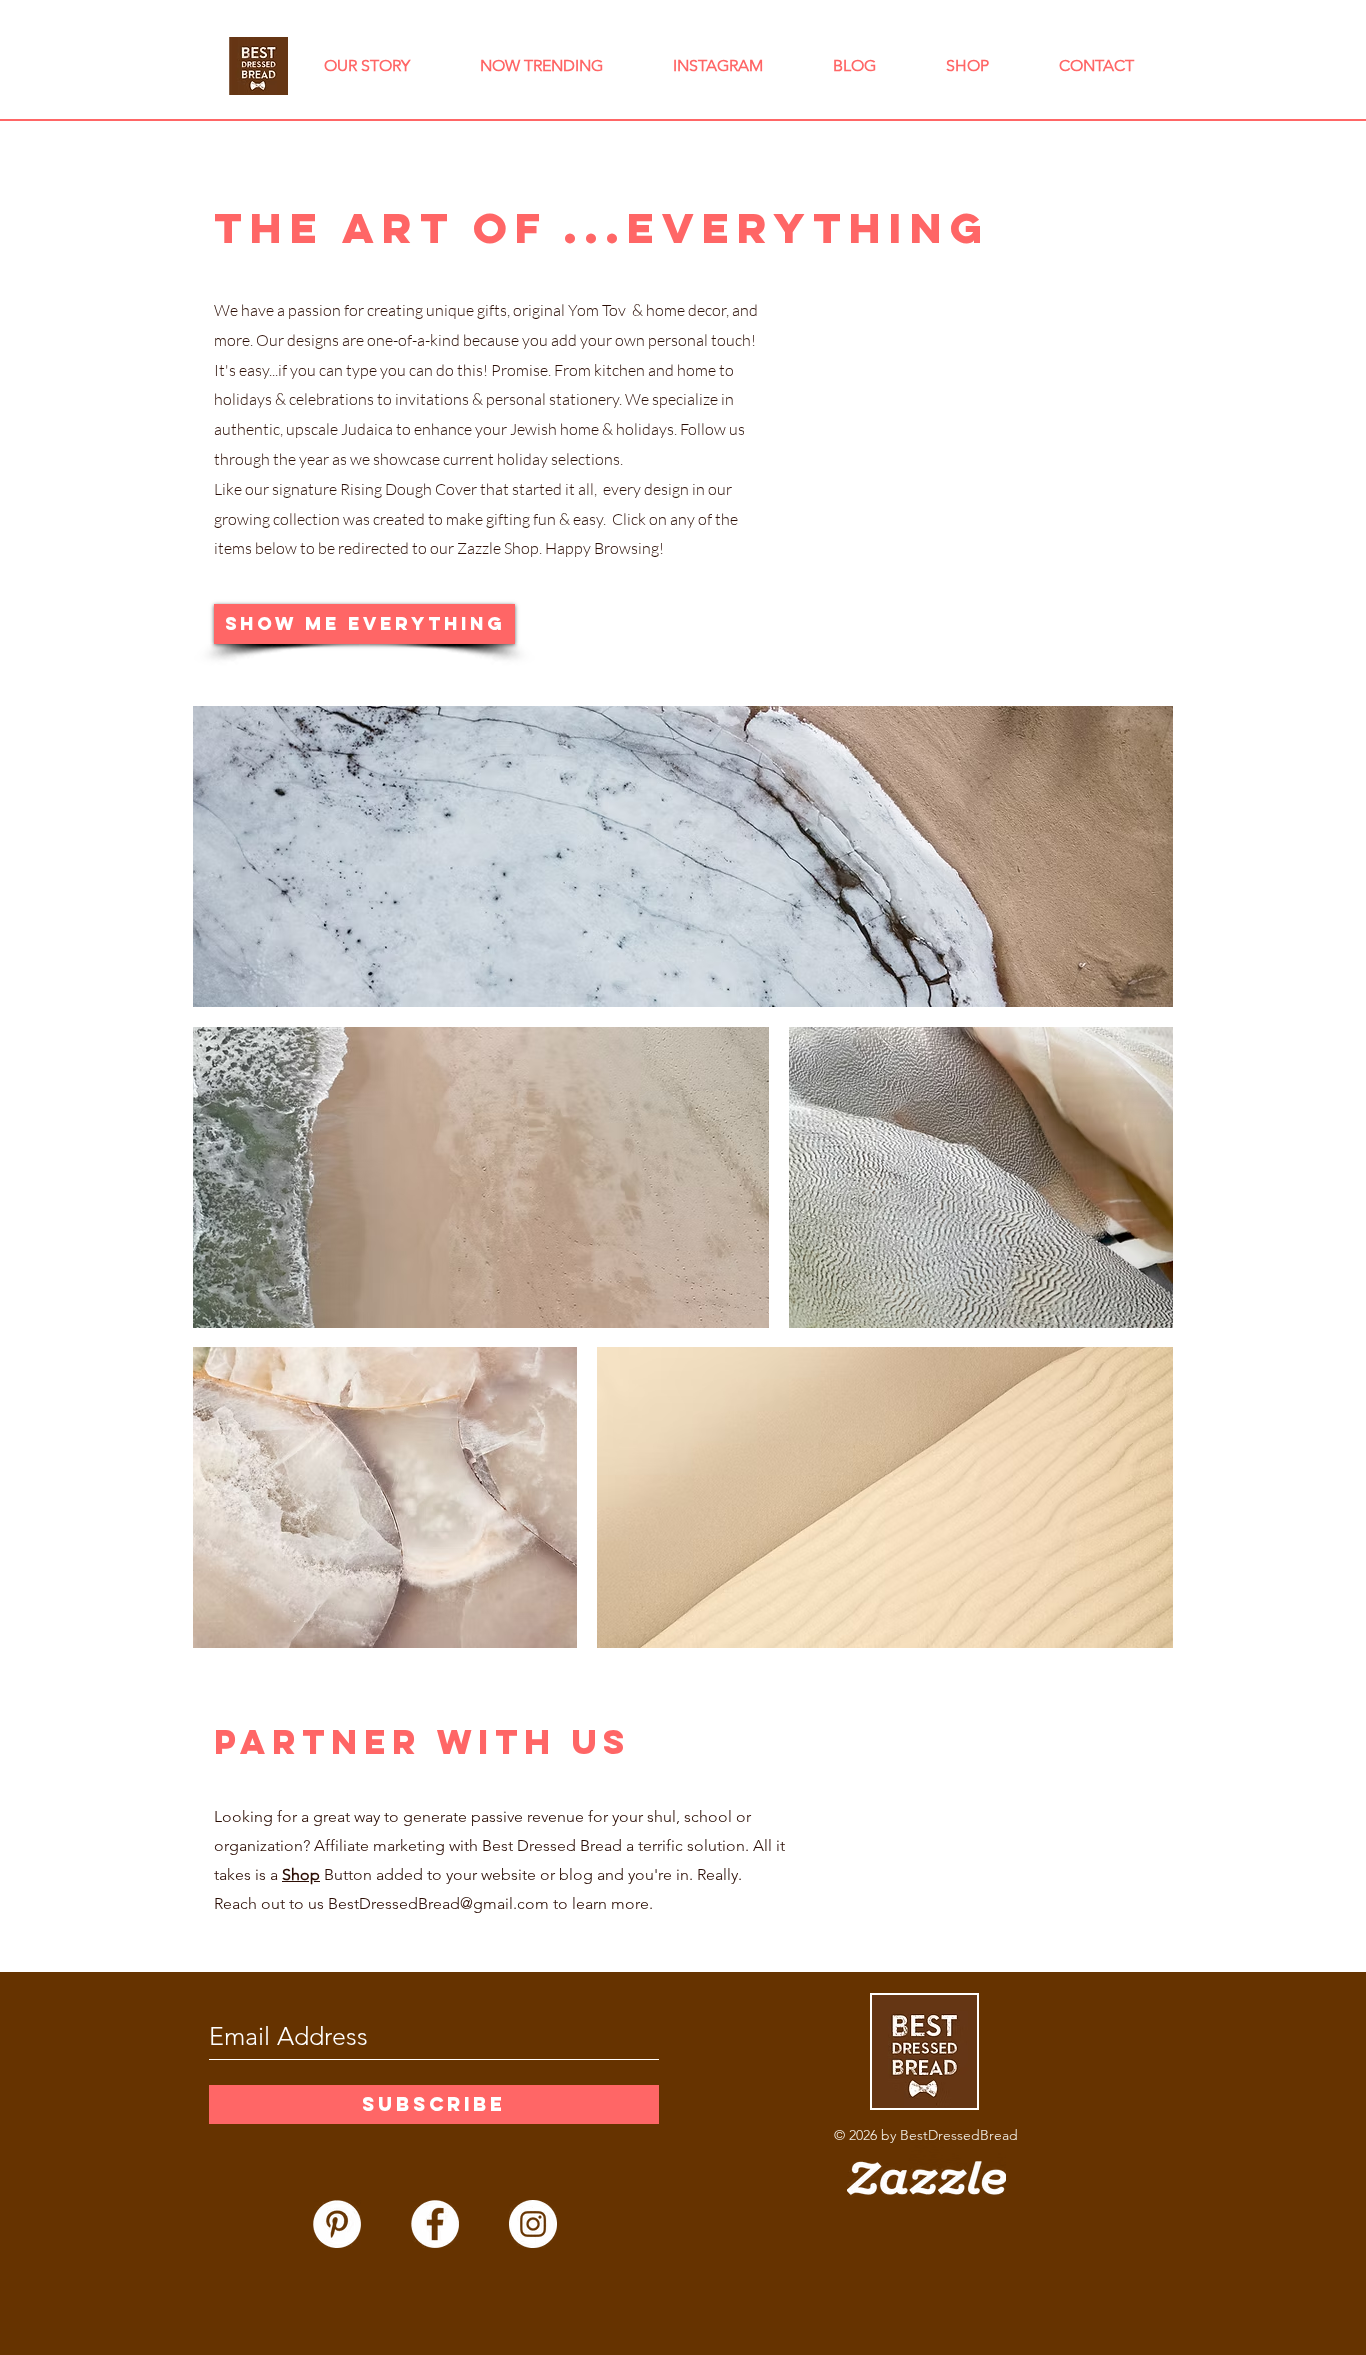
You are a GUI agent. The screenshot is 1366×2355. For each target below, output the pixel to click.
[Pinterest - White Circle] (337, 2224)
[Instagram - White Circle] (533, 2224)
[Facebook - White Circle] (435, 2224)
